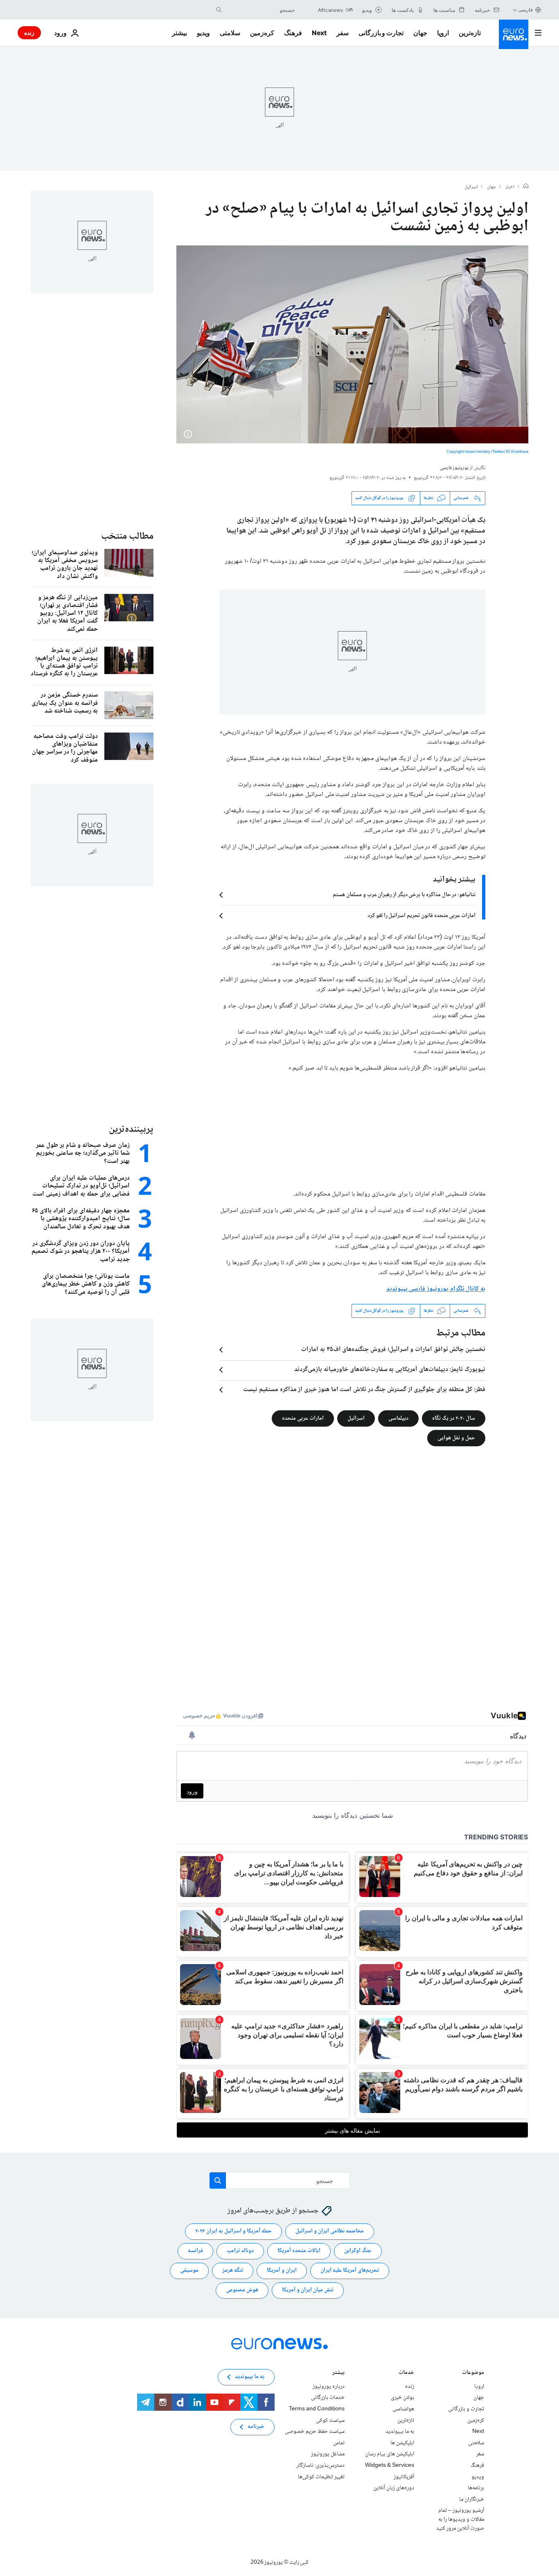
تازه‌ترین (470, 33)
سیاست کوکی (330, 2420)
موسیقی (189, 2270)
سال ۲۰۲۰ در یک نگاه (454, 1418)
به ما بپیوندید (400, 2432)
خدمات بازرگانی (328, 2398)
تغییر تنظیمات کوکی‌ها (321, 2477)
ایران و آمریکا (282, 2270)
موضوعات (473, 2373)
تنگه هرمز (233, 2270)
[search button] (219, 10)
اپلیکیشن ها (402, 2443)
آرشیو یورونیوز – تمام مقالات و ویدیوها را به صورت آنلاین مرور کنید (460, 2519)
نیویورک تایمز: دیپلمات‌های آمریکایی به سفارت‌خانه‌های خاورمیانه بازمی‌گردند (390, 1370)
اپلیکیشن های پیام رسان (390, 2454)
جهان (420, 33)
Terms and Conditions (317, 2409)
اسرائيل (471, 187)
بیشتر (338, 2373)
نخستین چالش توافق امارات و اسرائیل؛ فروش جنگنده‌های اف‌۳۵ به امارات (393, 1350)
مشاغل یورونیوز (328, 2454)
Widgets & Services (390, 2466)
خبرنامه (256, 2427)
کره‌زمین (262, 33)
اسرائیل (356, 1418)
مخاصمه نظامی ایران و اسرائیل (330, 2231)
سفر (343, 33)
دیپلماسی (398, 1418)
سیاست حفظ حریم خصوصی (315, 2432)
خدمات (406, 2373)
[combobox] (260, 10)
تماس (339, 2443)
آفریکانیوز (404, 2477)
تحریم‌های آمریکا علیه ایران (350, 2270)
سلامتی (230, 33)
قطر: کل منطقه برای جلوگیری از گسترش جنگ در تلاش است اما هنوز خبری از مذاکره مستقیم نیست (364, 1390)
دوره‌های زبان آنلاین (394, 2488)
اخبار (510, 187)
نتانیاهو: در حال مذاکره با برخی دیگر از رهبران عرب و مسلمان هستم (404, 895)
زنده (29, 33)
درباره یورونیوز (329, 2387)
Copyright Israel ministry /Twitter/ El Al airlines (487, 452)
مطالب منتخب (127, 536)
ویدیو (203, 33)
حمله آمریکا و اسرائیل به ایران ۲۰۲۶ (233, 2231)
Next (319, 33)
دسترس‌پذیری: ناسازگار (321, 2466)
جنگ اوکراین (358, 2251)
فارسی (525, 10)
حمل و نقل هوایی (456, 1438)
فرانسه (195, 2251)
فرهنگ (293, 33)
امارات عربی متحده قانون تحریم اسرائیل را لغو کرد (422, 916)
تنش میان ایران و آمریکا (308, 2290)
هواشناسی (403, 2409)
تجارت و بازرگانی (381, 33)
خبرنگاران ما (472, 2499)
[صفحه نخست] (526, 187)
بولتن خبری (402, 2398)
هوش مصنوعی (242, 2290)
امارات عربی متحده (303, 1418)
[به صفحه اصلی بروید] (514, 34)
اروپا (443, 33)
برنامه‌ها (476, 2488)
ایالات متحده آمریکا (299, 2251)
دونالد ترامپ (240, 2251)
